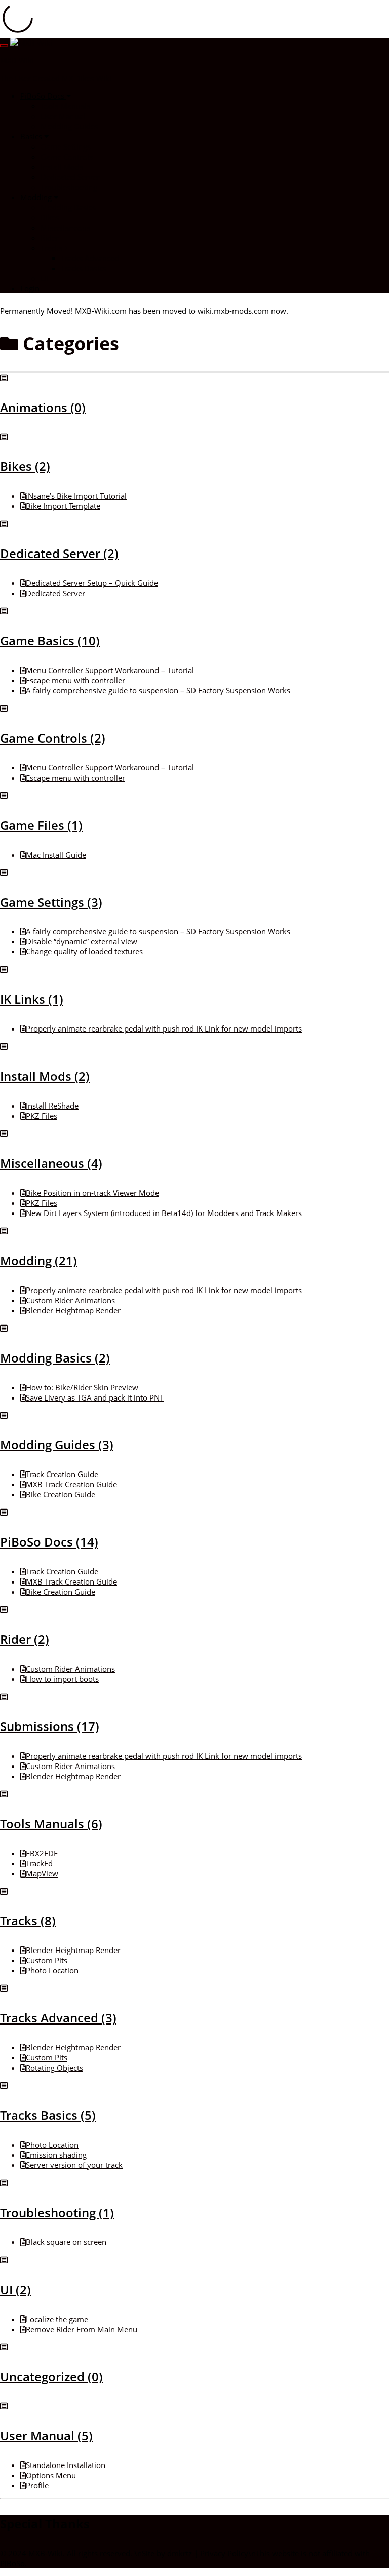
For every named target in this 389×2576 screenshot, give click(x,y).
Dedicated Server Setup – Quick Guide (92, 583)
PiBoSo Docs (43, 96)
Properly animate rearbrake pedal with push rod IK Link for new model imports (164, 1028)
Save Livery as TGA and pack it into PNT (95, 1397)
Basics (32, 136)
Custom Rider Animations (70, 1300)
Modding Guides (69, 126)
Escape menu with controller (75, 680)
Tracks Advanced (90, 258)
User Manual (63, 116)
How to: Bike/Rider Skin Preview (82, 1387)
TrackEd (39, 1863)
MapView (42, 1873)
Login (30, 288)
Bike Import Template (63, 506)
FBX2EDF (42, 1853)
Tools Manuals (65, 106)
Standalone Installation (66, 2465)
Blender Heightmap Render (73, 1310)
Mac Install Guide (56, 855)
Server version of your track (74, 2165)
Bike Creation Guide (61, 1494)
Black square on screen (66, 2242)
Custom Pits (47, 1960)
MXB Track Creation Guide (71, 1484)
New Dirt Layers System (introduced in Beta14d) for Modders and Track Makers (164, 1213)
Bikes (50, 217)
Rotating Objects (54, 2068)
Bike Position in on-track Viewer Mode (92, 1193)
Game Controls (67, 157)
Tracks (52, 248)
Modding (37, 197)
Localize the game (57, 2319)
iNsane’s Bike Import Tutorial (76, 496)
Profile (37, 2485)
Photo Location (52, 1970)
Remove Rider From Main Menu (82, 2329)
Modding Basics (68, 207)
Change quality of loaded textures (84, 951)
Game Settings (66, 146)
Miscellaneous (65, 228)
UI (44, 278)
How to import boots (62, 1679)
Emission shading (56, 2155)
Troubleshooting (69, 187)
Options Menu (51, 2475)
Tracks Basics (84, 268)
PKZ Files (42, 1116)
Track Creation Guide (62, 1474)
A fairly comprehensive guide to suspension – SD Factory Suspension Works (158, 690)
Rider (50, 238)
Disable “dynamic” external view (82, 941)
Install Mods (62, 167)
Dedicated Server (70, 177)
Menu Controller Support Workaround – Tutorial (110, 670)
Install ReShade (52, 1106)
